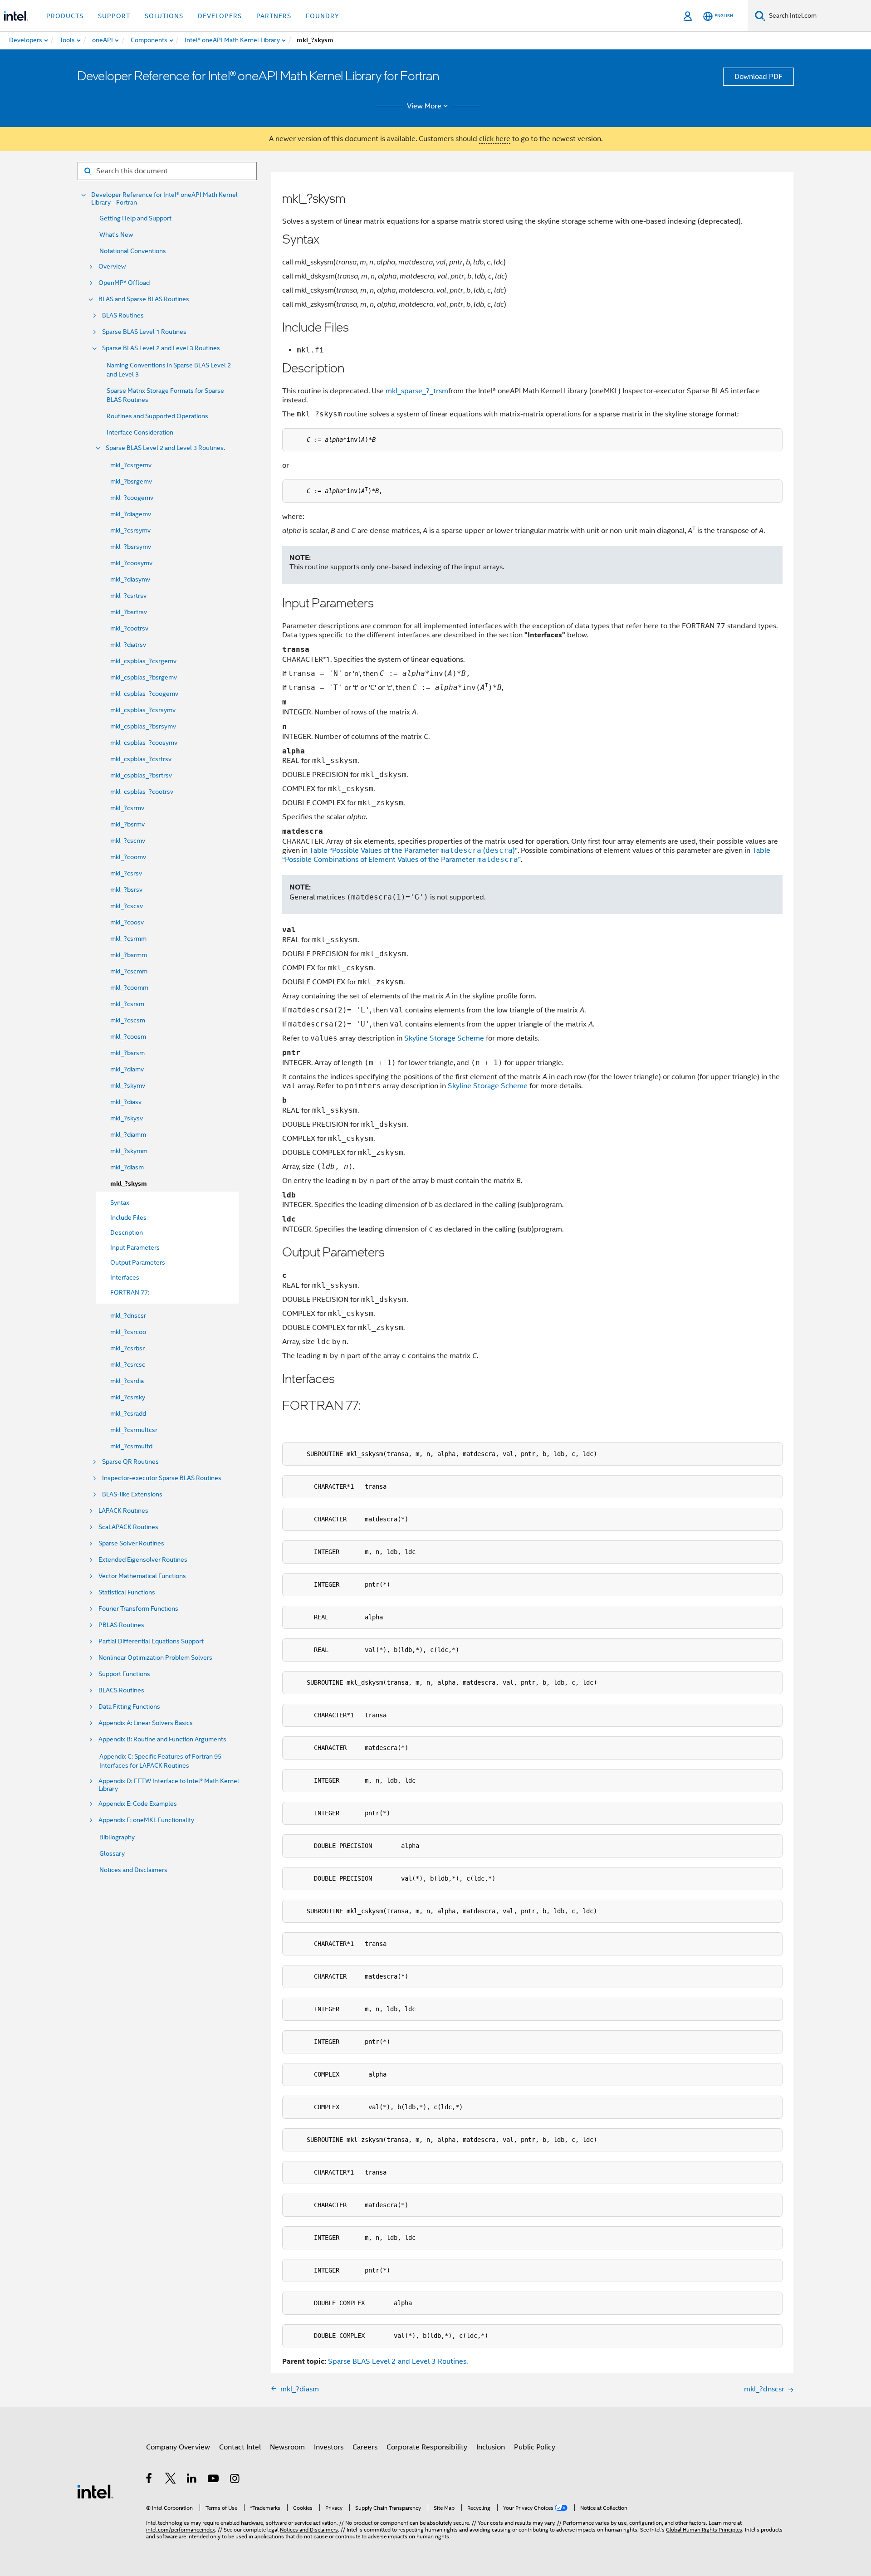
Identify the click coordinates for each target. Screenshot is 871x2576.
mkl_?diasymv (130, 579)
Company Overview (178, 2447)
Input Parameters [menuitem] (135, 1247)
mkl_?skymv (128, 1085)
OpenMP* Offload (124, 283)
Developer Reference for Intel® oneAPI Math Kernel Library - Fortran (164, 199)
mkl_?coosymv (131, 563)
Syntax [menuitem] (120, 1202)
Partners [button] (274, 16)
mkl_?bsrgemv (131, 481)
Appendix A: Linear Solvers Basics (146, 1723)
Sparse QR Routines (130, 1462)
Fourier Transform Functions (138, 1609)
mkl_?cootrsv (129, 628)
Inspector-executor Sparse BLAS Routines (162, 1478)
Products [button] (65, 16)
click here (495, 139)
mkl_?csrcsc (128, 1364)
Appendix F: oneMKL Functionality (146, 1820)
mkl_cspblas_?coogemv (144, 694)
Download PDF (758, 77)
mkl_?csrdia (127, 1381)
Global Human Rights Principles (704, 2530)
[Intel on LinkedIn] (192, 2480)
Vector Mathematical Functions (142, 1576)
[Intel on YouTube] (214, 2480)
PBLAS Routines (121, 1625)
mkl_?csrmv (127, 808)
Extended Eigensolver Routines (143, 1560)
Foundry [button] (323, 16)
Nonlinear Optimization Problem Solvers (155, 1658)
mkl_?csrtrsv (128, 596)
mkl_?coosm (128, 1036)
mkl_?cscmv (128, 841)
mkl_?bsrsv (126, 890)
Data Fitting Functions (129, 1707)
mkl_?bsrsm (127, 1053)
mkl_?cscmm (129, 971)
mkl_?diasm (127, 1167)
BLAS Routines (123, 315)
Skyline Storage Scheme (444, 1038)
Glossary (112, 1853)
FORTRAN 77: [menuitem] (130, 1292)
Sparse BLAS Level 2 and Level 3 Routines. (165, 448)
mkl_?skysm (129, 1184)
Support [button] (114, 16)
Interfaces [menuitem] (125, 1277)
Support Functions (124, 1674)
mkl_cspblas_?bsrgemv (144, 677)
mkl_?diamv (127, 1069)
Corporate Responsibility (427, 2447)
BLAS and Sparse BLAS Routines (144, 299)
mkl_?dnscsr (128, 1315)
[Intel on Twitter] (171, 2480)
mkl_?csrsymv (130, 530)
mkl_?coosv (127, 922)
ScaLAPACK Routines (128, 1527)
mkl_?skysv (127, 1118)
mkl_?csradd (128, 1413)
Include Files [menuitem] (128, 1217)
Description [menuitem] (127, 1232)
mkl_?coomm (129, 987)
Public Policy (535, 2447)
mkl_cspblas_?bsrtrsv (141, 775)
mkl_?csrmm (128, 939)
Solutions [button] (164, 16)
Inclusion (491, 2447)
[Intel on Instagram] (235, 2480)
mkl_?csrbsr (127, 1348)
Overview (112, 266)
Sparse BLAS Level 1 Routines (144, 332)
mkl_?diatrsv (128, 645)
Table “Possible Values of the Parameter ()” (413, 851)
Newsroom (287, 2447)
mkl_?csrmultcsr (134, 1430)
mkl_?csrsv (126, 873)
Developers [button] (220, 16)
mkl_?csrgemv (131, 465)
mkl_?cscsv (127, 906)
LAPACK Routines (123, 1511)
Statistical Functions (127, 1592)
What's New (116, 235)
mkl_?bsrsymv (131, 547)
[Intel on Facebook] (149, 2480)
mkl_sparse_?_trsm (417, 391)
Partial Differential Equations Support (151, 1641)
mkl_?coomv (128, 857)
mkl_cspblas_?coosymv (144, 743)
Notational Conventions (133, 251)
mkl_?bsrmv (127, 824)
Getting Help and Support (135, 218)
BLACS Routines (121, 1690)
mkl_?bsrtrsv (129, 612)
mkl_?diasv (126, 1102)
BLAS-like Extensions (132, 1494)
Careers (365, 2447)
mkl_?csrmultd (131, 1446)
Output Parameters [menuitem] (138, 1262)
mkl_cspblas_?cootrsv (142, 792)
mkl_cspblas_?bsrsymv (143, 726)
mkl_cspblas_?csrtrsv (141, 759)
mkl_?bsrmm (129, 955)
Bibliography (117, 1837)
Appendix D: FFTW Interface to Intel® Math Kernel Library (169, 1785)
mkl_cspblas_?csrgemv (143, 661)
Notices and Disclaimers (133, 1870)
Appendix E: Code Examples (138, 1804)
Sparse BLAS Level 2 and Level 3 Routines (161, 348)
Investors (329, 2447)
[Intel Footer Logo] (95, 2491)
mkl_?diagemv (131, 514)
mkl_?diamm (128, 1134)
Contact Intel (240, 2447)
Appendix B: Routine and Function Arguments (162, 1739)
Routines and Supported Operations (157, 416)
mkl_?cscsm (128, 1020)
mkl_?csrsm (127, 1004)
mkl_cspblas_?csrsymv (143, 710)
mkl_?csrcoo (128, 1332)
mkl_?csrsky (128, 1397)
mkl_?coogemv (132, 498)
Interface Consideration (140, 432)
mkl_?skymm (129, 1151)
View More (424, 106)
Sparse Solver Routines (131, 1543)
